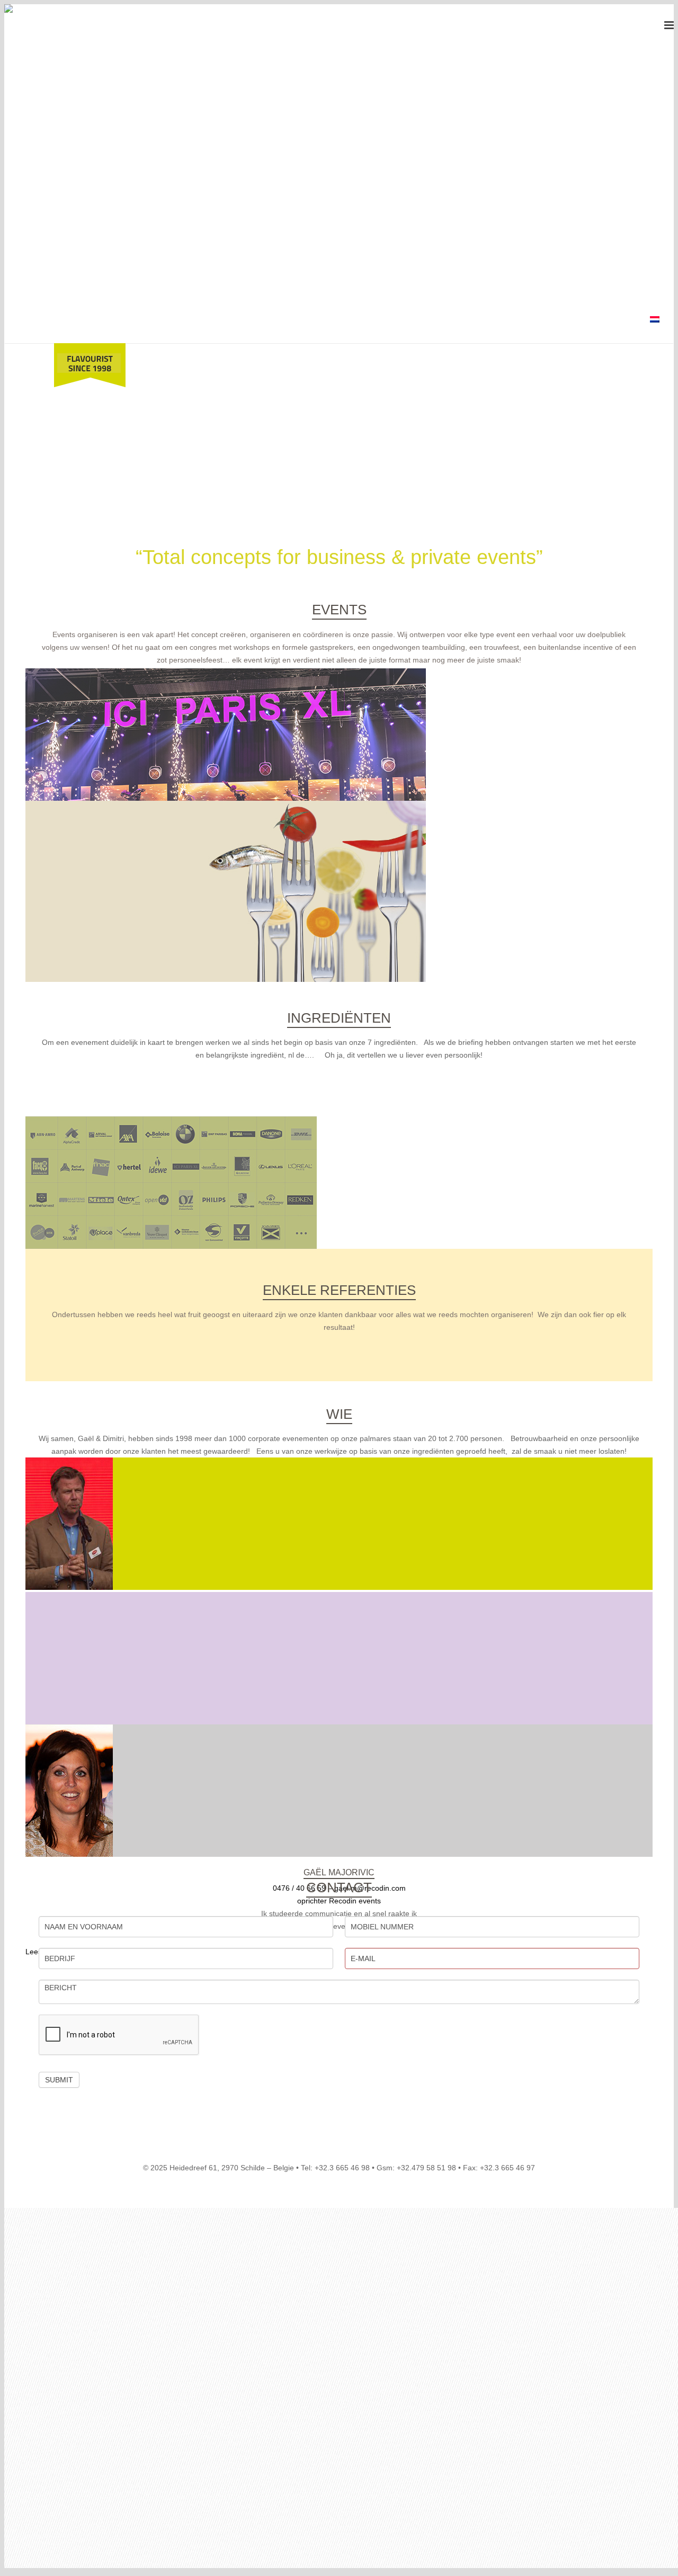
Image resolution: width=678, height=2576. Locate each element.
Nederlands (657, 322)
